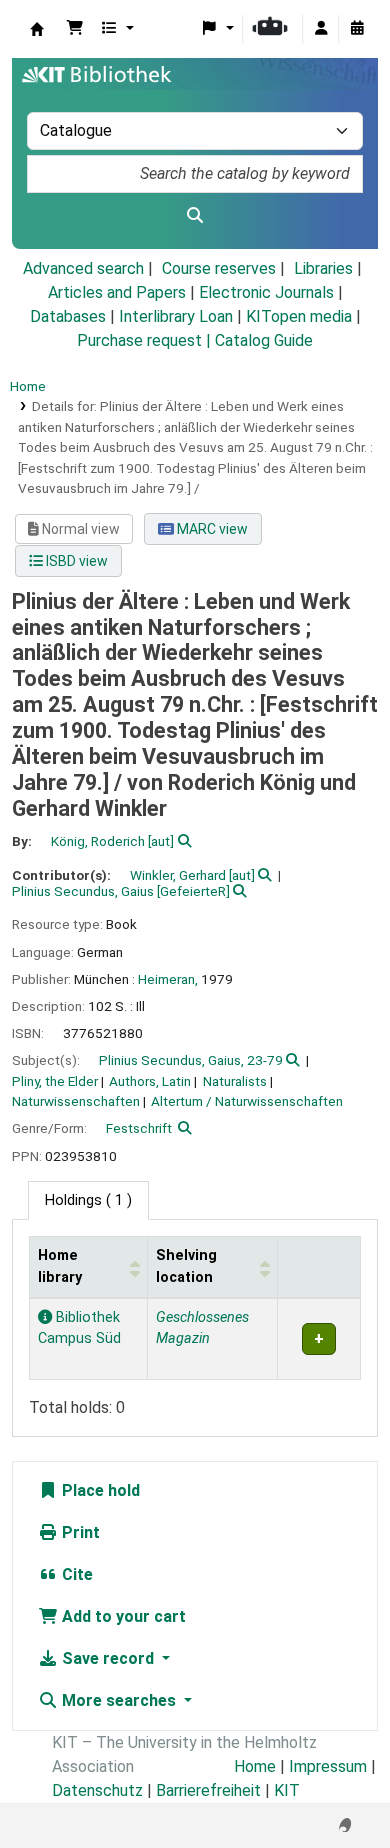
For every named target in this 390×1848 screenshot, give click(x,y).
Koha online (37, 29)
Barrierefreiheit (208, 1790)
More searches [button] (119, 1700)
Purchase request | (146, 340)
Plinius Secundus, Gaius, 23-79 (191, 1060)
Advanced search (83, 268)
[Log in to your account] (321, 29)
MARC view (211, 529)
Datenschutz (97, 1790)
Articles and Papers (117, 292)
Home (28, 386)
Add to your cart (122, 1616)
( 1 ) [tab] (88, 1200)
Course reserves (219, 268)
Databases (68, 316)
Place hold (99, 1490)
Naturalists (235, 1081)
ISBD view (75, 561)
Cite (75, 1574)
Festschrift (139, 1128)
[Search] (195, 216)
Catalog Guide (264, 340)
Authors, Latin (150, 1081)
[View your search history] (357, 29)
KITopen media (299, 316)
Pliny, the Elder (55, 1081)
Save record (108, 1658)
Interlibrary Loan (176, 316)
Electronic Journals (266, 292)
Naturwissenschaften (76, 1101)
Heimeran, (168, 979)
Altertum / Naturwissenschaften (247, 1101)
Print (79, 1532)
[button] (75, 29)
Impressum (328, 1766)
